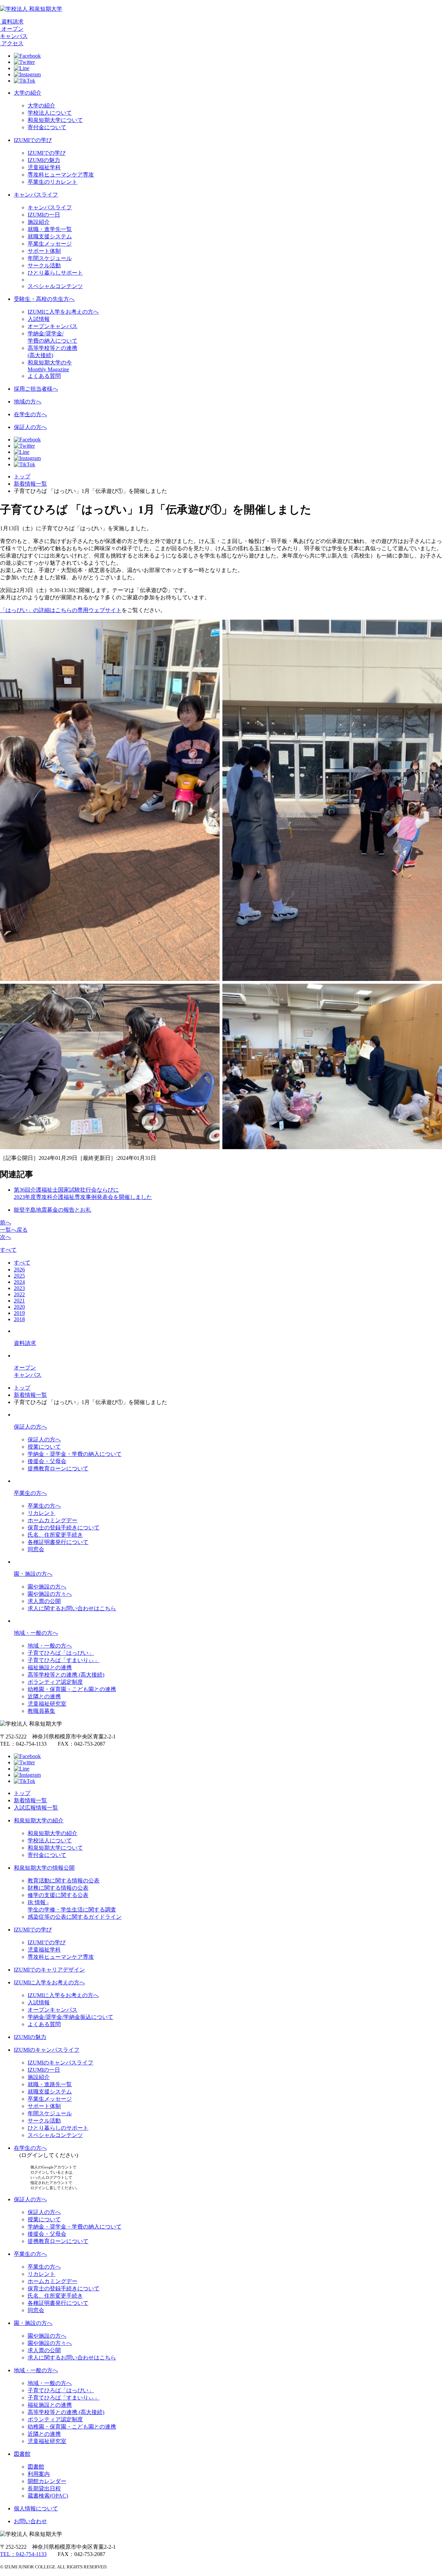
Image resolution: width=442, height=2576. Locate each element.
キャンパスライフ (36, 195)
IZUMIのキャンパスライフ (47, 2050)
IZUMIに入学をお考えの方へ (63, 312)
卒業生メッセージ (50, 244)
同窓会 (36, 1549)
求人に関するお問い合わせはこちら (72, 1608)
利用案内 (39, 2474)
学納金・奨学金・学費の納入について (75, 1454)
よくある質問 (44, 376)
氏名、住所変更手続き (55, 1535)
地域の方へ (28, 402)
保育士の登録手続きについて (64, 1528)
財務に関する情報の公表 (58, 1888)
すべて (8, 1250)
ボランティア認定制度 (55, 1682)
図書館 (22, 2454)
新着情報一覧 (30, 484)
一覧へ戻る (14, 1230)
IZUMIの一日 (44, 215)
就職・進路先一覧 (50, 2084)
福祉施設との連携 (50, 1667)
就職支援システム (50, 236)
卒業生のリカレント (52, 182)
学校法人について (50, 113)
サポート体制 (44, 251)
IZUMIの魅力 (44, 160)
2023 (19, 1288)
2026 (19, 1270)
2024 (19, 1282)
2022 (19, 1294)
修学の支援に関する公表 (58, 1895)
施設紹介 (39, 222)
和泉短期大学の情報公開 (44, 1868)
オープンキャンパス (52, 326)
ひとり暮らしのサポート (58, 2128)
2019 (19, 1313)
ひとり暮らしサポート (55, 273)
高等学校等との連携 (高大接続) (66, 1675)
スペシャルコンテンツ (55, 286)
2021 (19, 1301)
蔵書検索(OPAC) (48, 2496)
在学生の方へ (30, 414)
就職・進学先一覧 (50, 229)
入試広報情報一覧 (36, 1808)
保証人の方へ (30, 427)
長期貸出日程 (44, 2488)
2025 (19, 1276)
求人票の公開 (44, 1601)
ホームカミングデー (52, 1520)
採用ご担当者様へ (36, 389)
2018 (19, 1319)
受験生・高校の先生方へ (44, 299)
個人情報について (36, 2508)
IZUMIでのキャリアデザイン (49, 1970)
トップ (22, 476)
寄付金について (47, 127)
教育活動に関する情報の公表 (64, 1881)
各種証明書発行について (58, 1542)
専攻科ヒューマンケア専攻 (61, 175)
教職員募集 (41, 1711)
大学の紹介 (28, 93)
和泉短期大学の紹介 (39, 1820)
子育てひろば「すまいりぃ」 (64, 1660)
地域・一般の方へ (36, 1633)
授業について (44, 1447)
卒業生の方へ (30, 1493)
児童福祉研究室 (47, 1704)
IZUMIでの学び (33, 140)
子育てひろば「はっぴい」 (61, 1653)
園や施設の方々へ (50, 1594)
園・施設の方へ (33, 1574)
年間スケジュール (50, 258)
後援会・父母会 (47, 1461)
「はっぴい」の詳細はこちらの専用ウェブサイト (61, 610)
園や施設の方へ (47, 1587)
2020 (19, 1307)
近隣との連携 (44, 1696)
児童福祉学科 (44, 167)
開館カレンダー (47, 2481)
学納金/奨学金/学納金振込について (70, 2017)
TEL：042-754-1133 (23, 2554)
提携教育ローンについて (58, 1468)
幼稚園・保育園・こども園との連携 (72, 1689)
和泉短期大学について (55, 120)
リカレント (41, 1513)
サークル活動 (44, 265)
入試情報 (39, 319)
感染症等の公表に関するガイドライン (75, 1917)
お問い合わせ (30, 2521)
